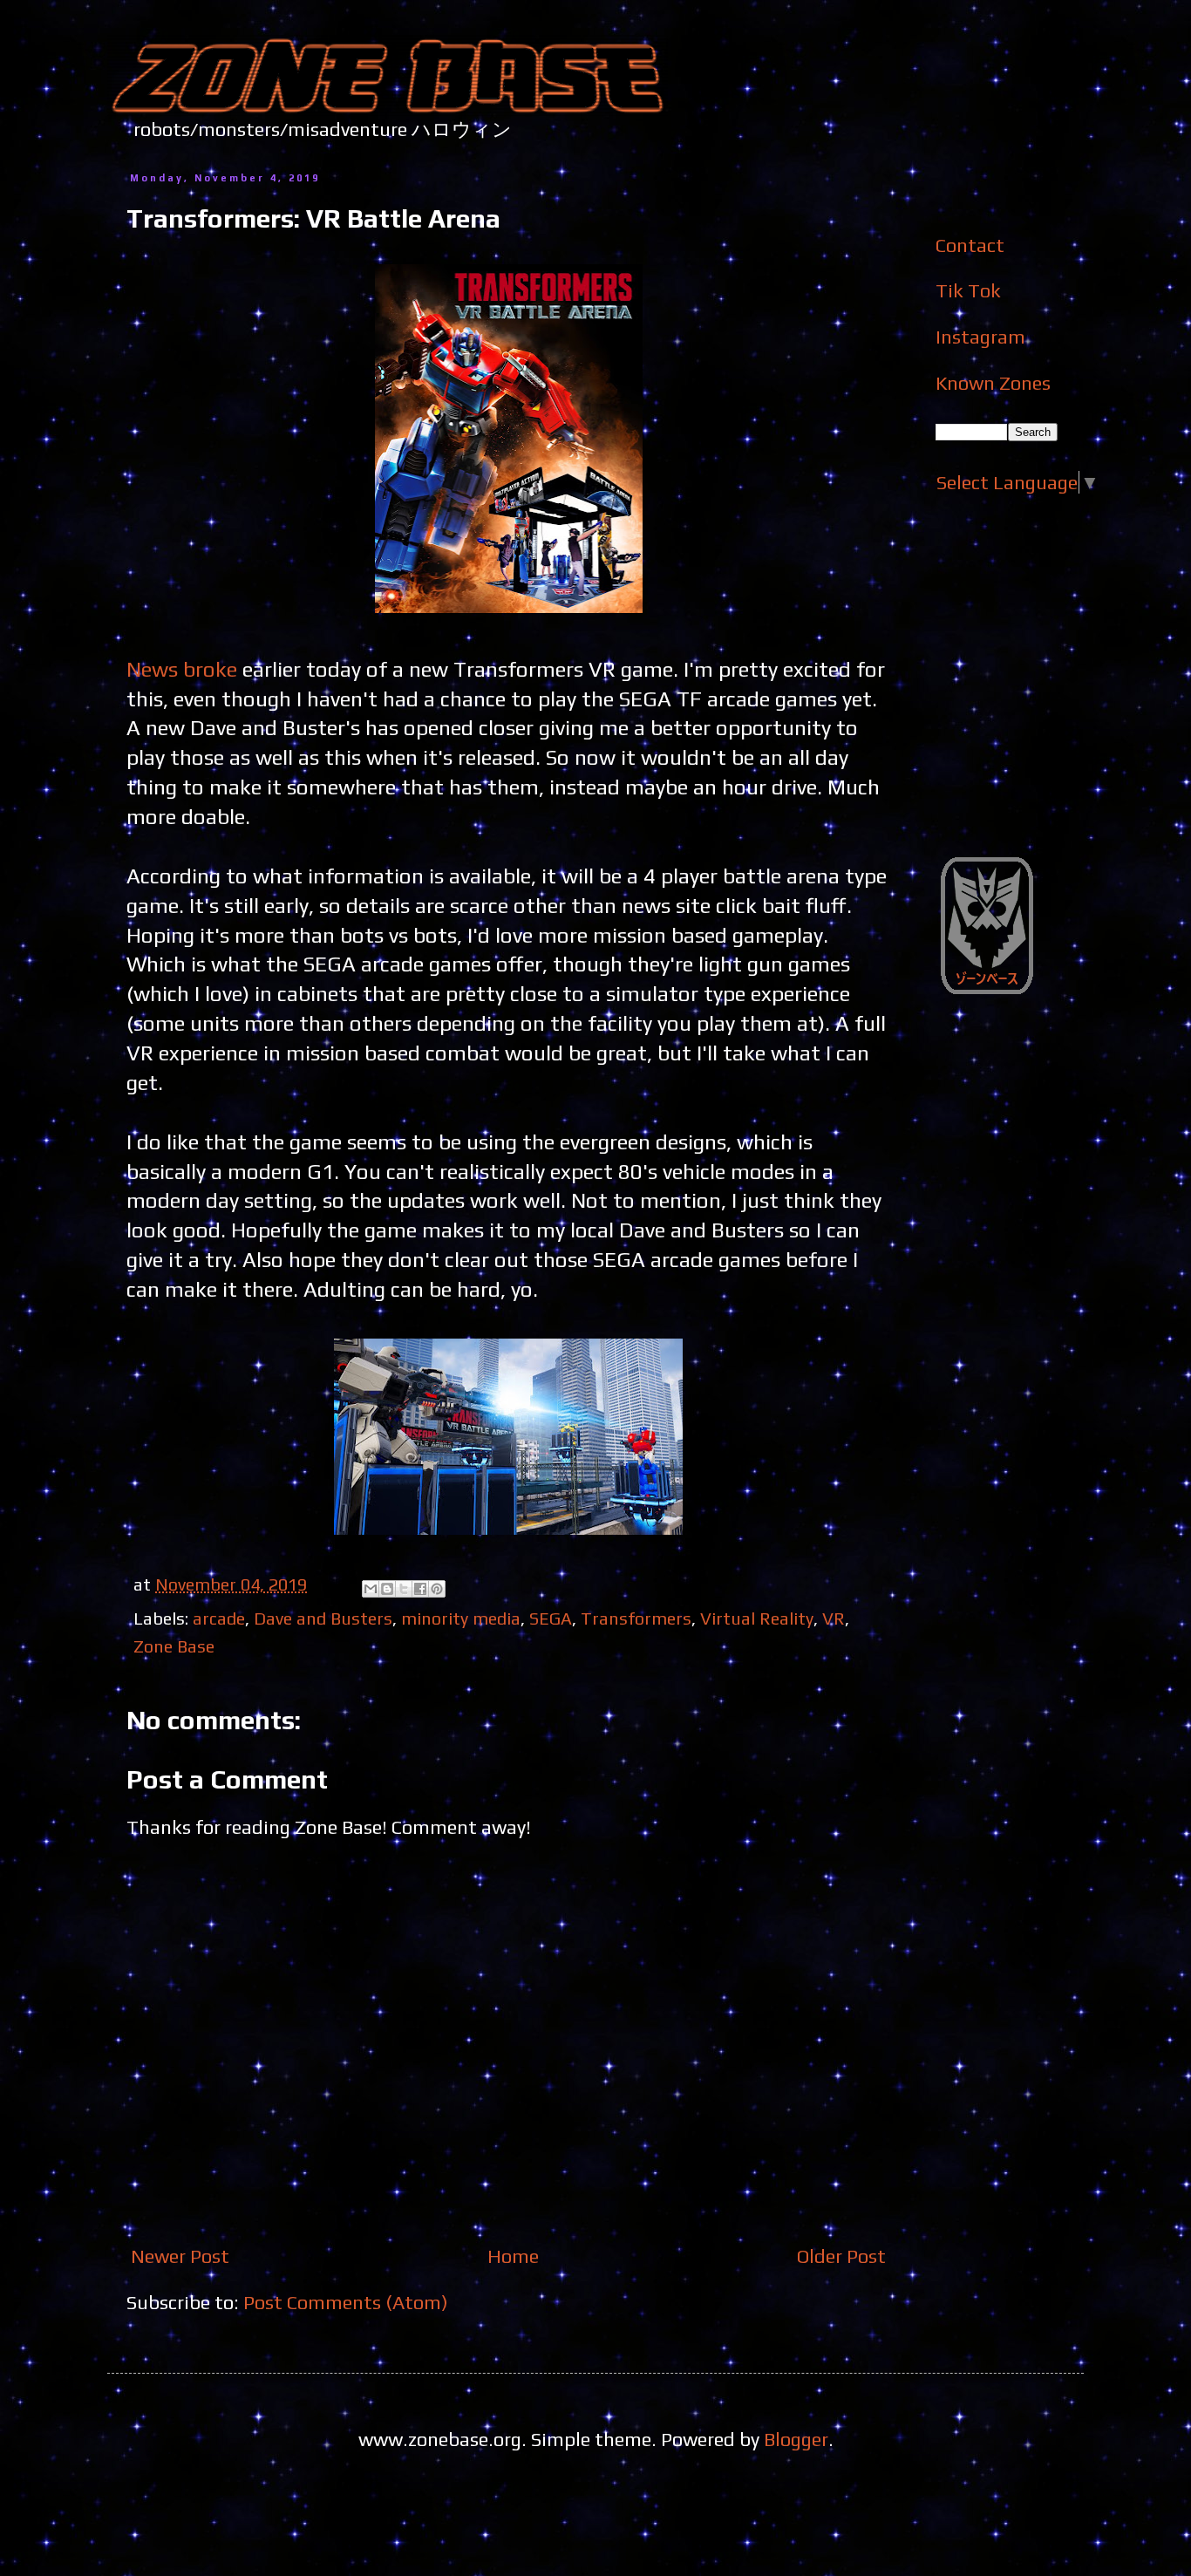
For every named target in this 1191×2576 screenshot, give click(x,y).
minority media (461, 1618)
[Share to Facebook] (420, 1589)
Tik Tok (968, 290)
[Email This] (371, 1589)
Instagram (980, 337)
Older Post (841, 2256)
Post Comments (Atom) (346, 2302)
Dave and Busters (323, 1618)
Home (513, 2256)
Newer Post (180, 2256)
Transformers (636, 1618)
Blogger (796, 2439)
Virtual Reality (757, 1618)
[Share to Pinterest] (437, 1589)
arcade (219, 1618)
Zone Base (174, 1646)
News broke (182, 669)
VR (834, 1618)
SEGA (551, 1618)
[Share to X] (404, 1589)
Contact (970, 245)
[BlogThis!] (387, 1589)
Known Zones (993, 383)
